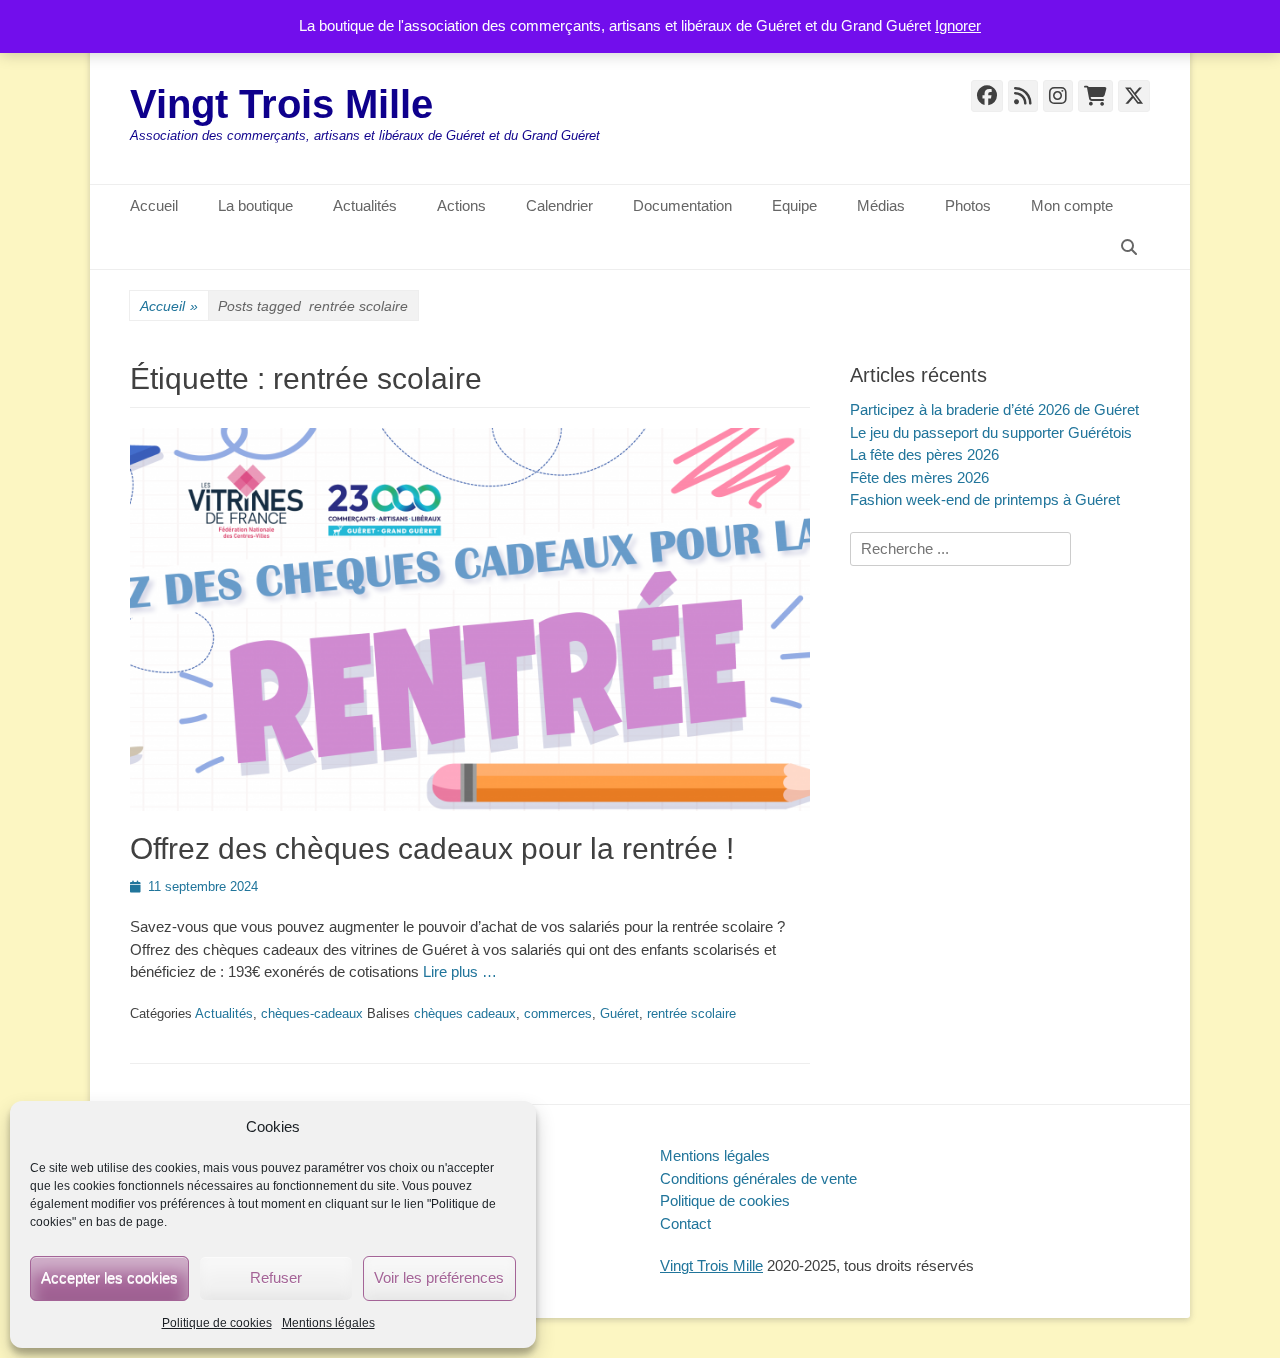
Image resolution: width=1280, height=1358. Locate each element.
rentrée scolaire (691, 1013)
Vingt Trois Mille (281, 104)
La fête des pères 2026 (924, 454)
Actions (461, 205)
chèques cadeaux (465, 1013)
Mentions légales (328, 1323)
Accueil (154, 205)
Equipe (794, 205)
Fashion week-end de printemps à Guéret (985, 499)
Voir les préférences (439, 1277)
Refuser (276, 1277)
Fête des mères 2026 (919, 477)
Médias (881, 205)
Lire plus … (460, 971)
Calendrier (559, 205)
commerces (558, 1013)
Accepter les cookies (109, 1277)
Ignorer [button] (958, 25)
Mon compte (1072, 205)
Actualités (365, 205)
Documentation (682, 205)
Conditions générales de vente (758, 1178)
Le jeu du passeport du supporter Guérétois (991, 432)
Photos (968, 205)
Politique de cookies (217, 1323)
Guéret (619, 1013)
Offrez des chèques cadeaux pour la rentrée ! (432, 848)
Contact (685, 1223)
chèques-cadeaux (312, 1013)
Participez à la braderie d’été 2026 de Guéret (994, 409)
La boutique (255, 205)
